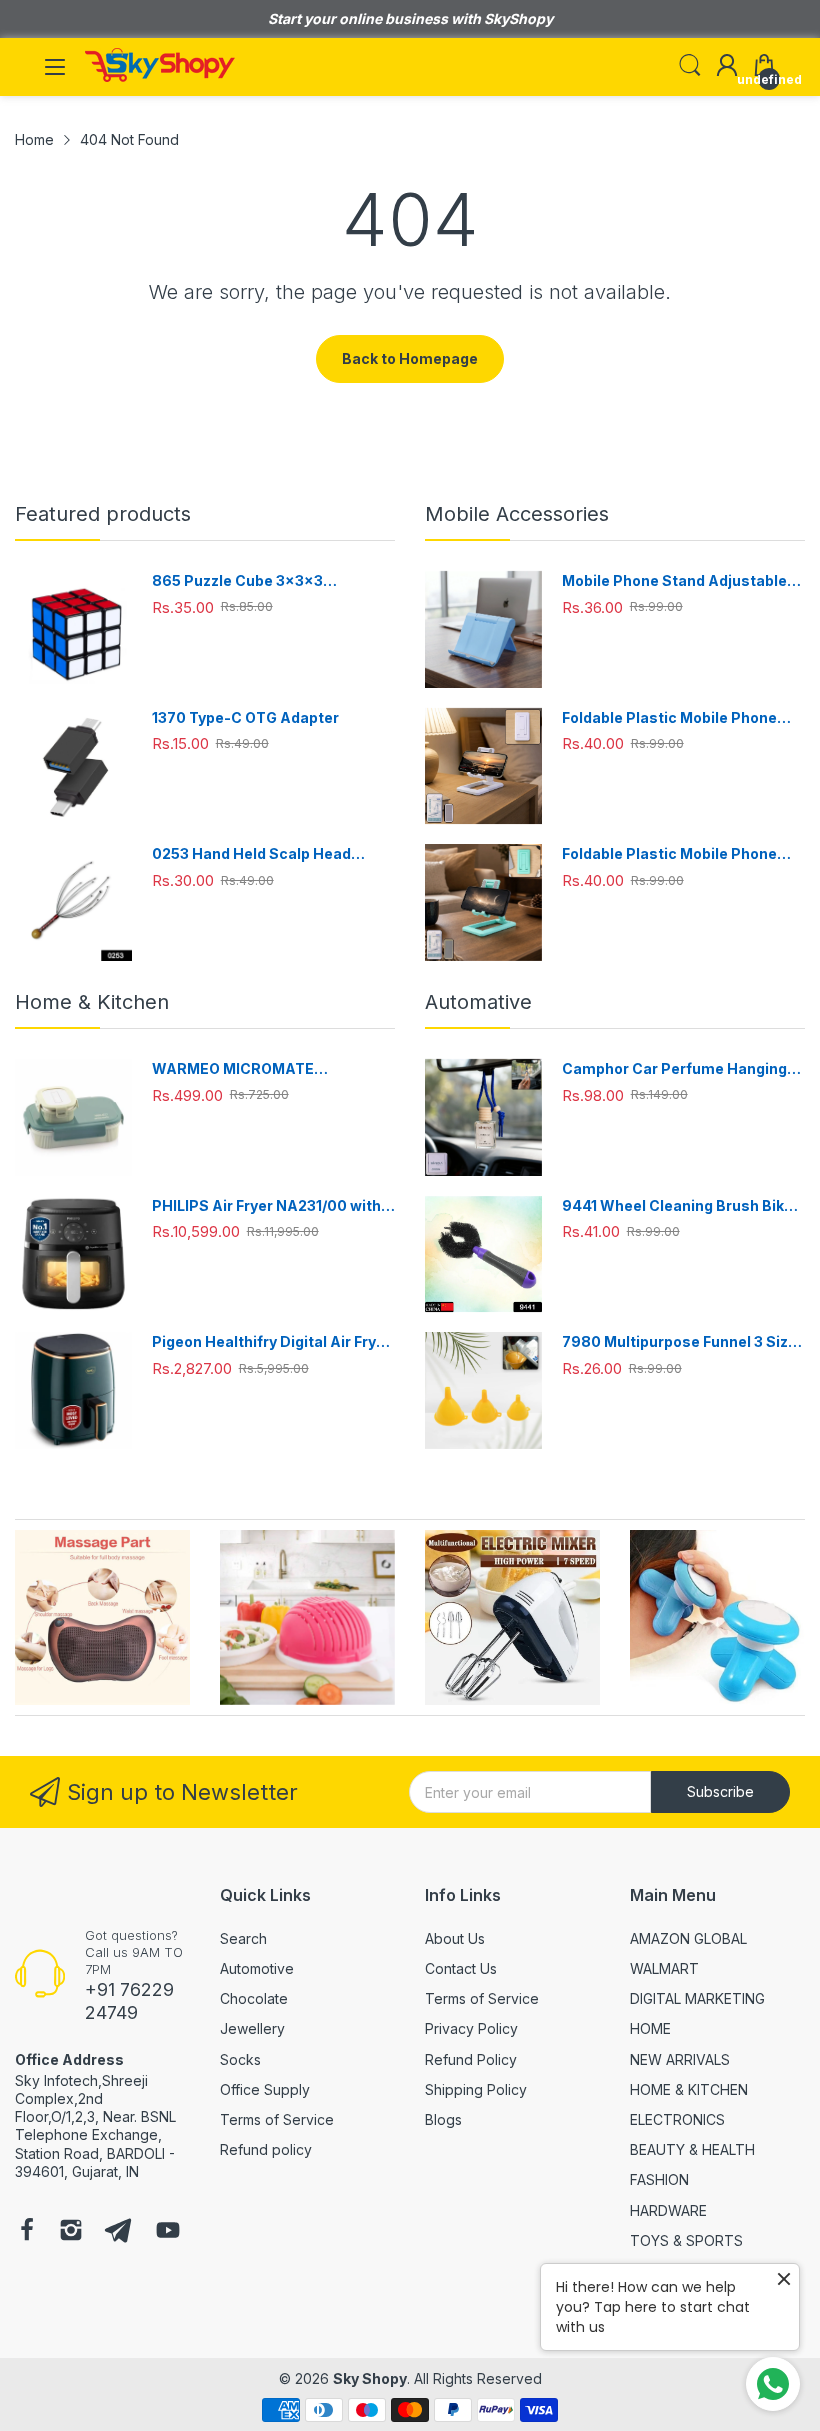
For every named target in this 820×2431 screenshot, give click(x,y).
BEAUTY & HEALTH (692, 2149)
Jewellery (252, 2028)
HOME (650, 2028)
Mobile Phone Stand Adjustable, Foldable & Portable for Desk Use (679, 581)
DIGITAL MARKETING (697, 1998)
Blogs (443, 2119)
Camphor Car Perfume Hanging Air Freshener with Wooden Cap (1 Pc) (682, 1069)
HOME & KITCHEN (689, 2089)
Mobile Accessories (517, 514)
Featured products (103, 514)
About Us (455, 1938)
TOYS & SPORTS (686, 2240)
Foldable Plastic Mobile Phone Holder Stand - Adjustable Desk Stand (675, 718)
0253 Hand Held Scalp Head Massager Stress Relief (251, 854)
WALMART (664, 1968)
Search (243, 1938)
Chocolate (254, 1998)
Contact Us (461, 1968)
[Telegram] (118, 2232)
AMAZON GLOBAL (688, 1938)
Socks (240, 2059)
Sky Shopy (370, 2378)
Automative (478, 1002)
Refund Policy (471, 2059)
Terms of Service (277, 2119)
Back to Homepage (410, 358)
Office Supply (265, 2089)
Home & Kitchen (92, 1002)
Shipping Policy (476, 2089)
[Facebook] (27, 2232)
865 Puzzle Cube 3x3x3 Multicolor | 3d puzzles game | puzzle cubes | (259, 581)
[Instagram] (71, 2232)
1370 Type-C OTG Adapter (245, 717)
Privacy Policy (471, 2028)
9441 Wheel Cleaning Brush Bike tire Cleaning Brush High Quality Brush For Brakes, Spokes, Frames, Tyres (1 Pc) (677, 1206)
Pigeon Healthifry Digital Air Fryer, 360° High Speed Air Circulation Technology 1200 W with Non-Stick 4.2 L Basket (273, 1342)
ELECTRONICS (677, 2119)
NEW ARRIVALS (680, 2059)
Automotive (257, 1968)
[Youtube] (168, 2232)
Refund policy (266, 2149)
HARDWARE (668, 2210)
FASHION (659, 2179)
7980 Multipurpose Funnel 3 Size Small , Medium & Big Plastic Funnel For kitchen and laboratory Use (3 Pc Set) (681, 1342)
